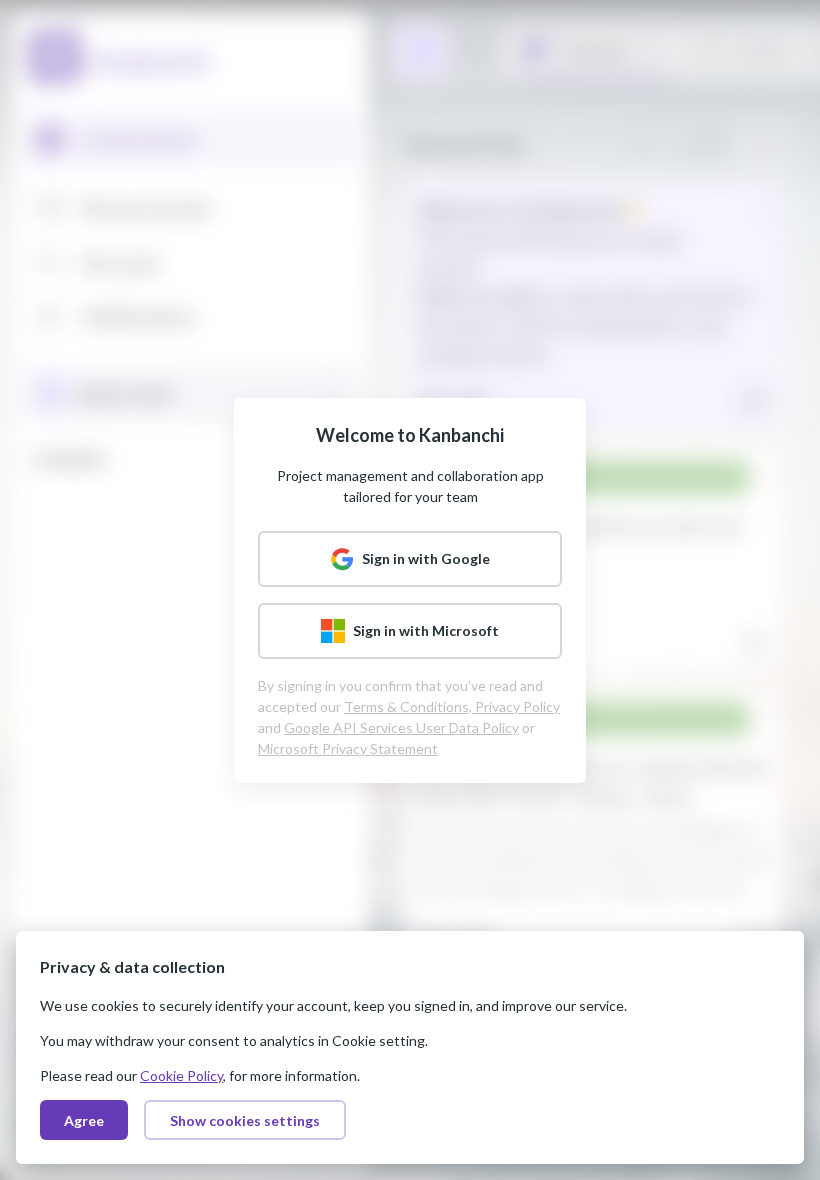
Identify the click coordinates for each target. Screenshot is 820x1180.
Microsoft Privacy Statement (348, 748)
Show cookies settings (245, 1120)
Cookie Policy (181, 1075)
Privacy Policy (517, 706)
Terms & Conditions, (409, 706)
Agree (84, 1120)
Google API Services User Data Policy (401, 727)
